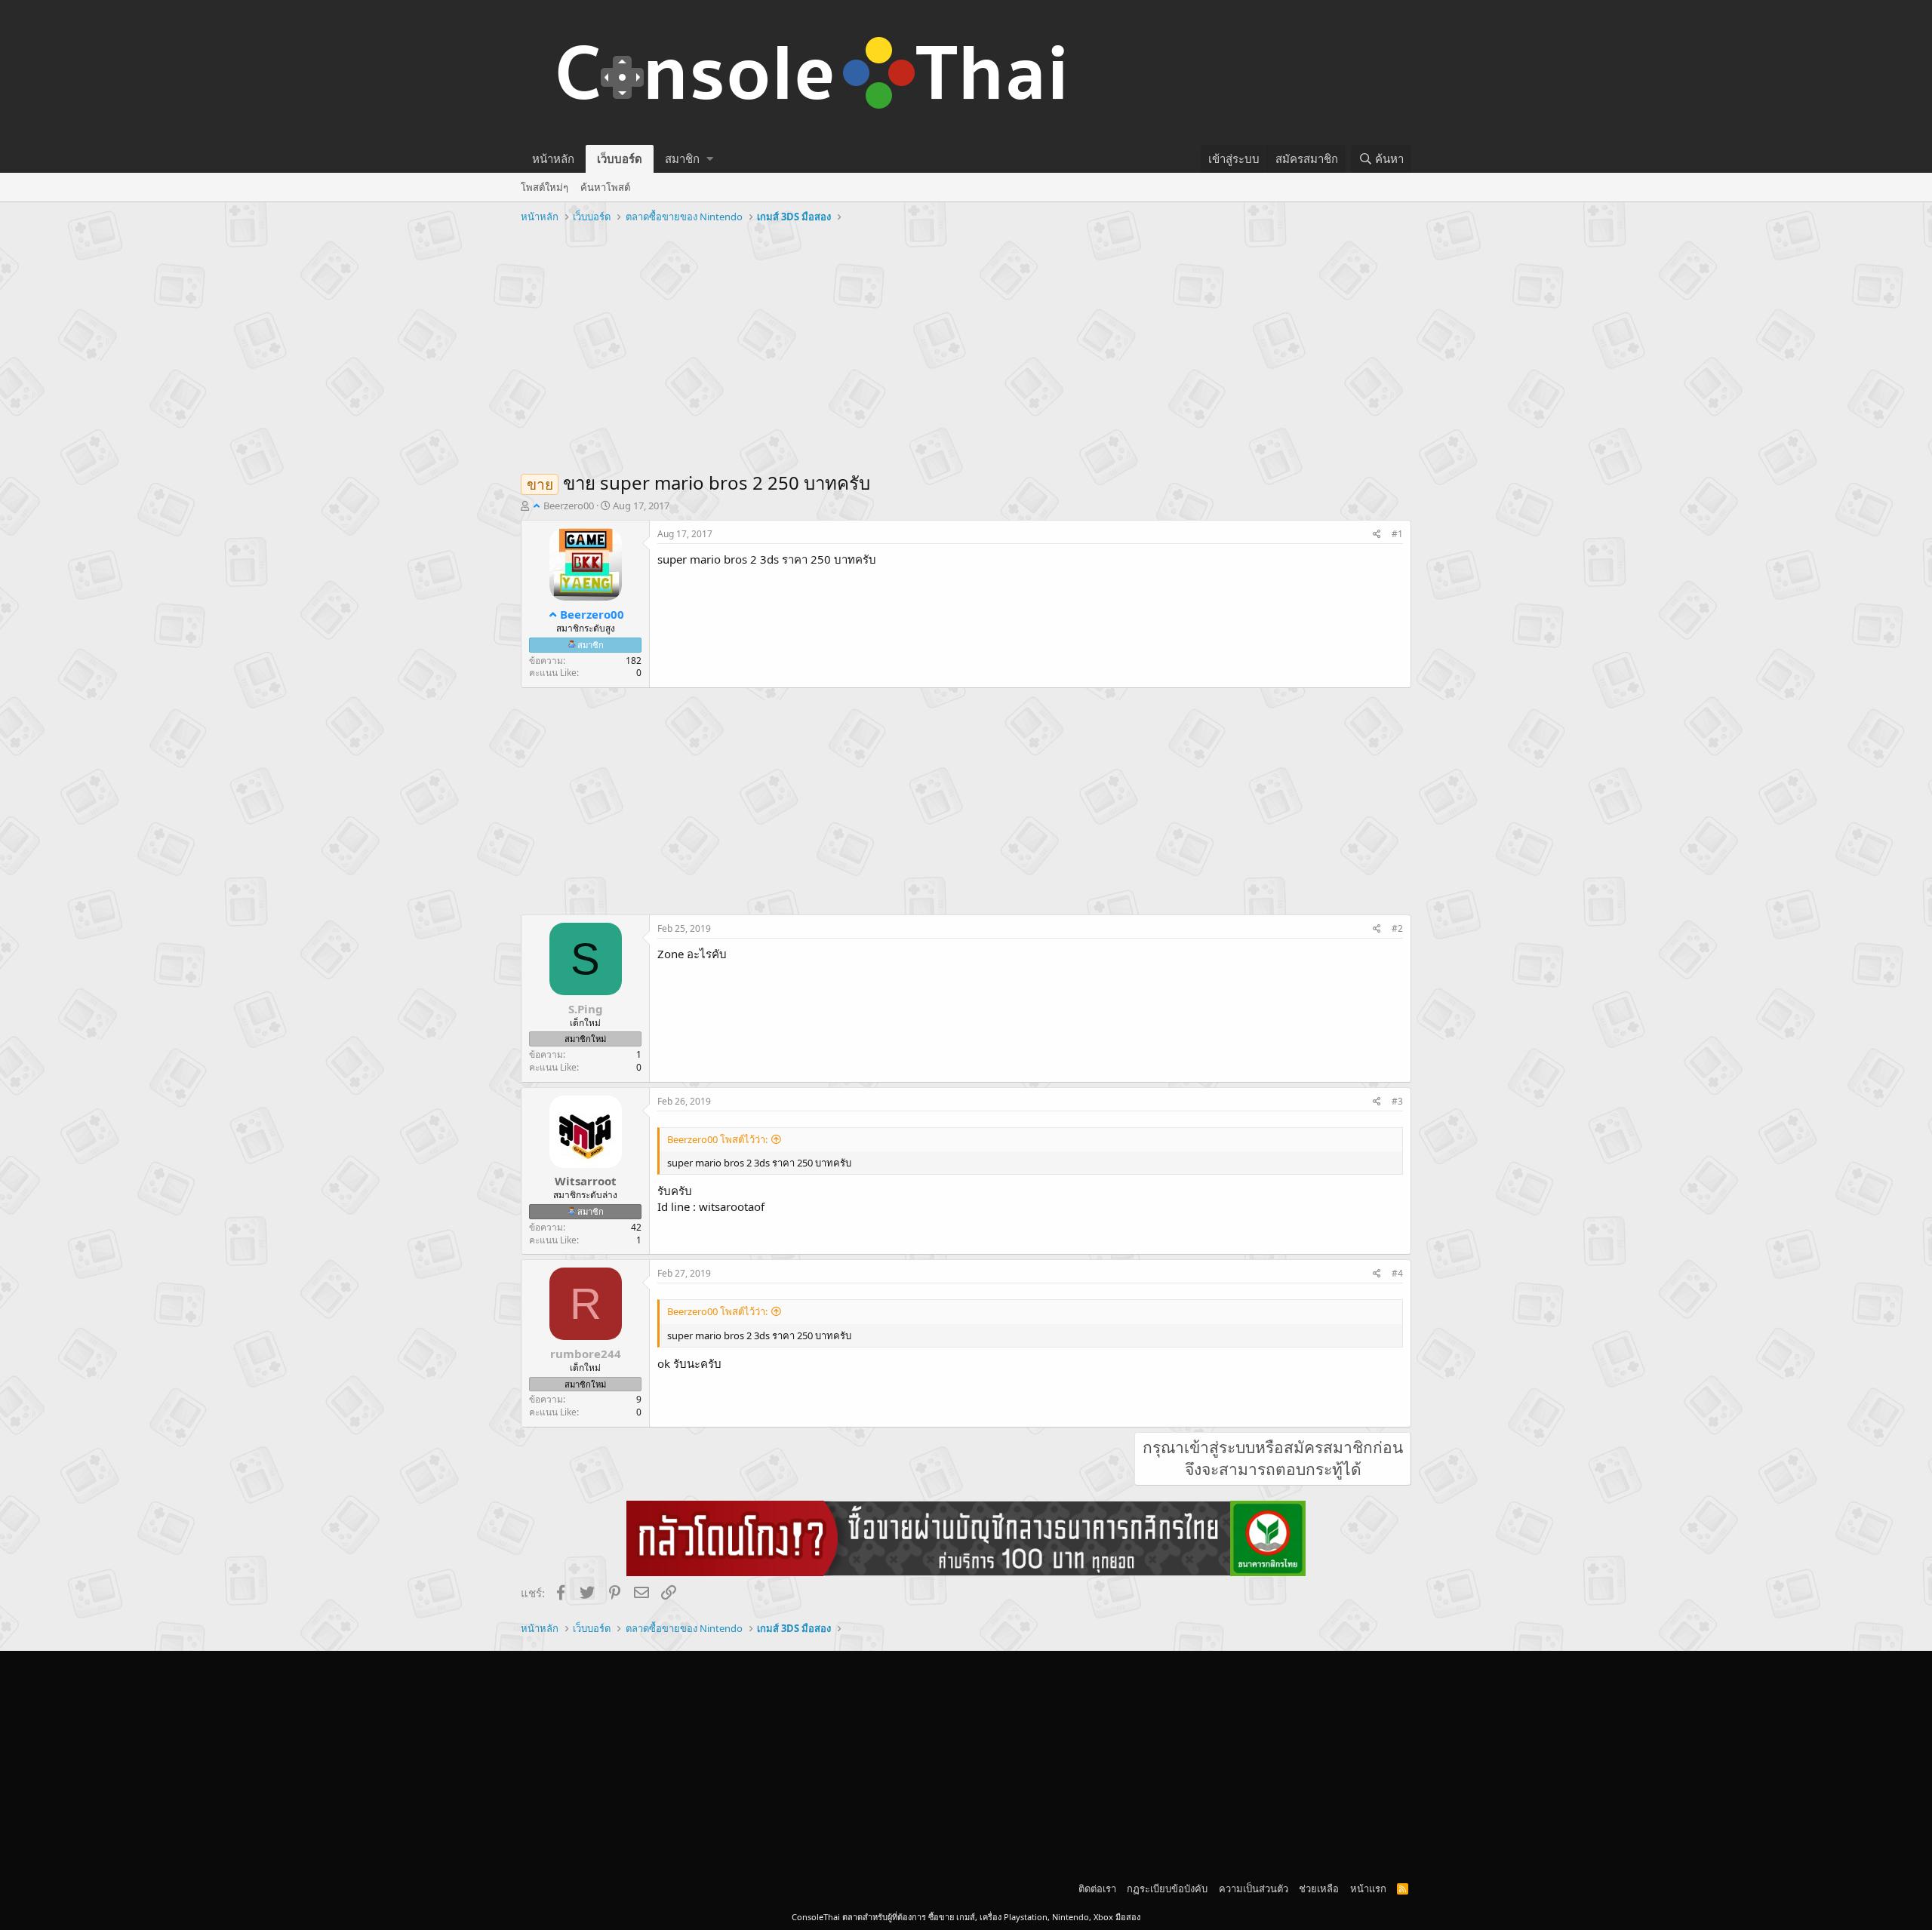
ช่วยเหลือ (1319, 1889)
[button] (710, 159)
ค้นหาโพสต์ (605, 187)
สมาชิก (682, 158)
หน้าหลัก (553, 158)
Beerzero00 (569, 506)
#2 (1397, 928)
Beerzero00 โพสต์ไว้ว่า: (717, 1139)
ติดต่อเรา (1097, 1889)
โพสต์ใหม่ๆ (545, 187)
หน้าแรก (1368, 1889)
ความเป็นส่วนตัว (1254, 1889)
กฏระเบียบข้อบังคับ (1167, 1889)
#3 (1397, 1101)
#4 (1397, 1273)
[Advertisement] (966, 342)
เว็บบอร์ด (620, 158)
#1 (1397, 534)
